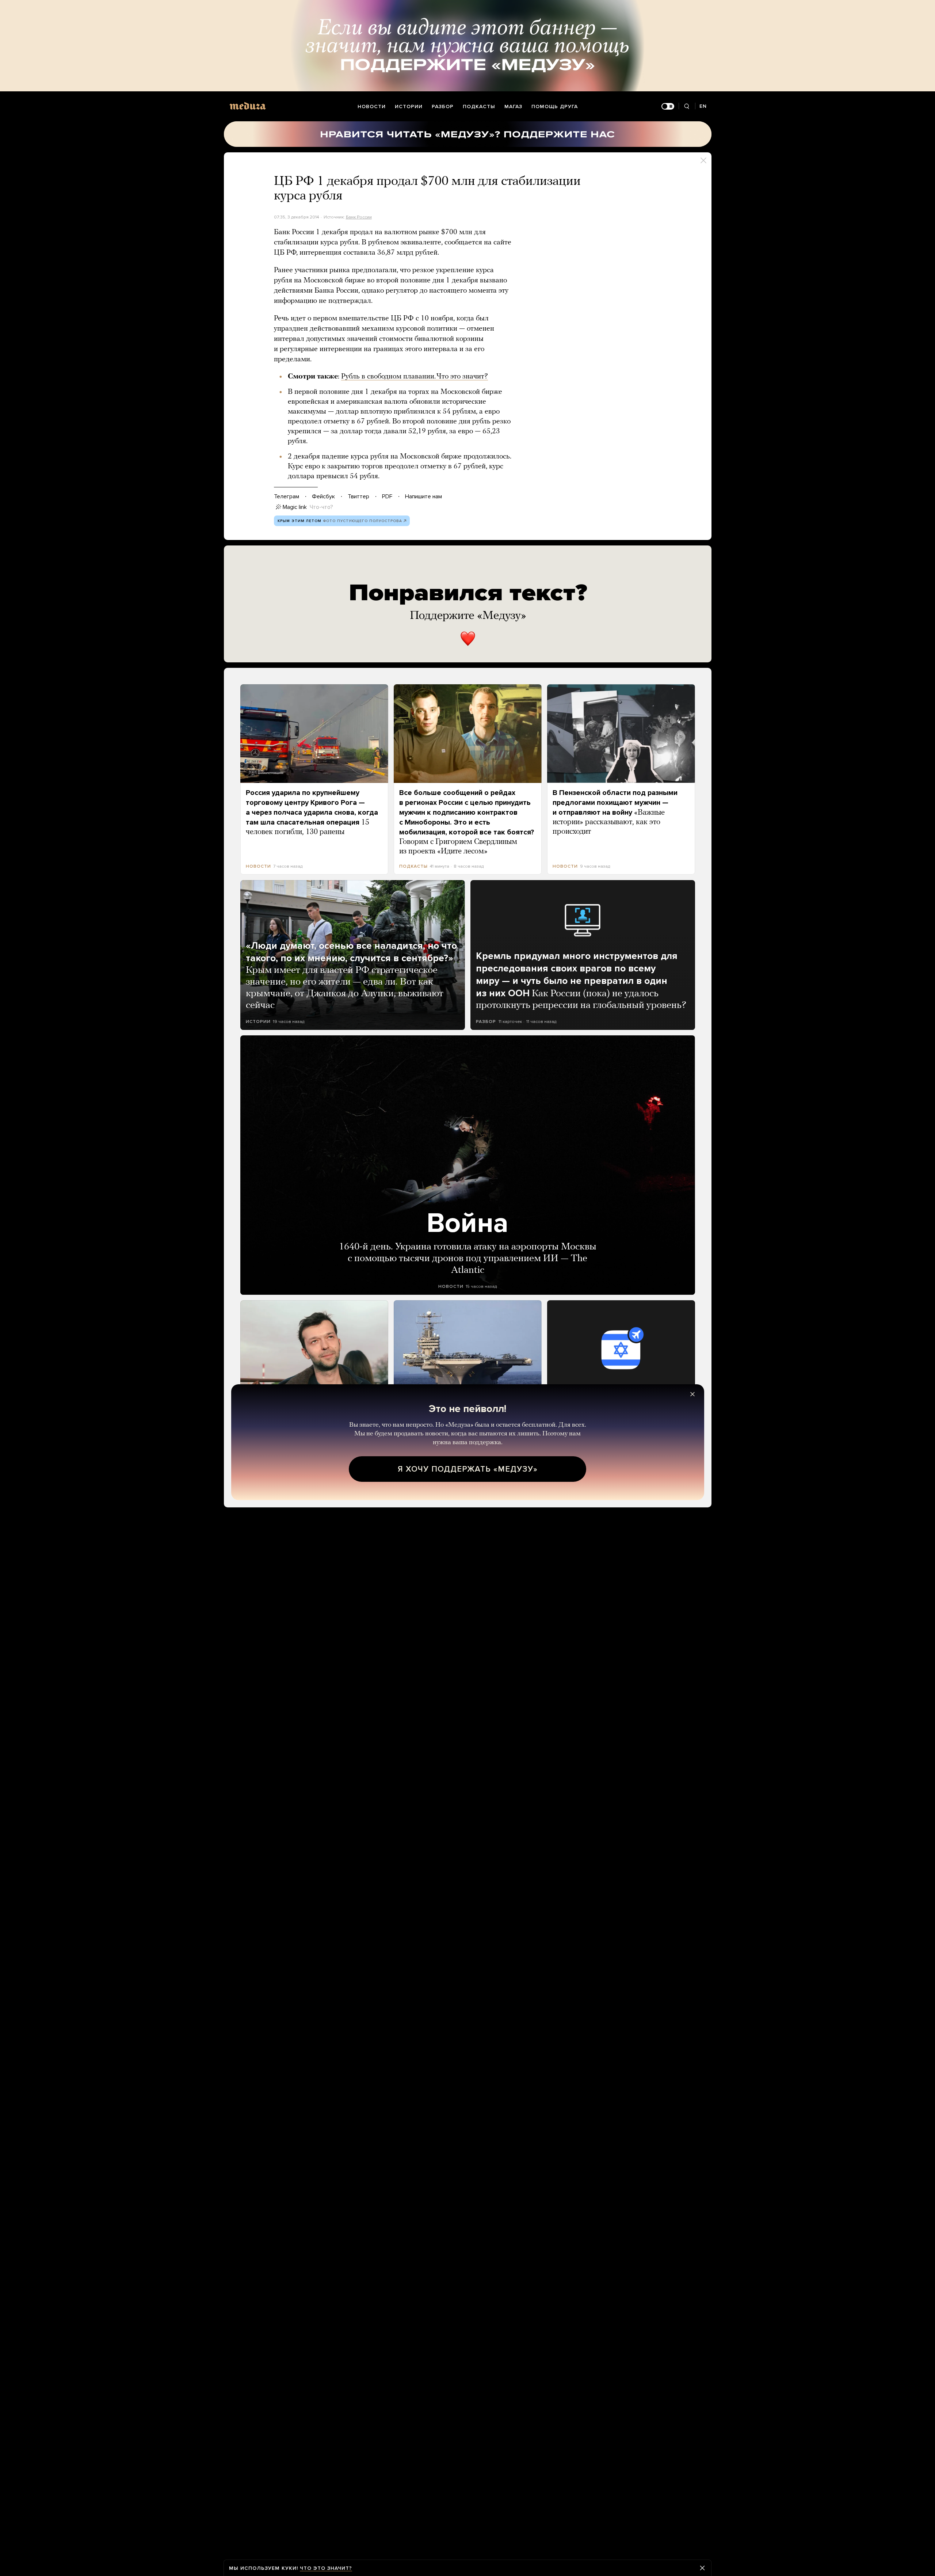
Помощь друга (555, 106)
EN (703, 106)
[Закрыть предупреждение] (702, 2568)
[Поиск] (687, 106)
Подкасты (479, 106)
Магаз (513, 106)
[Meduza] (248, 106)
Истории (409, 106)
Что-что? (321, 507)
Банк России (359, 217)
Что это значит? (326, 2568)
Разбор (443, 106)
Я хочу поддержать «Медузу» (468, 1469)
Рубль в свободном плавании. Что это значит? (415, 377)
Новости (372, 106)
